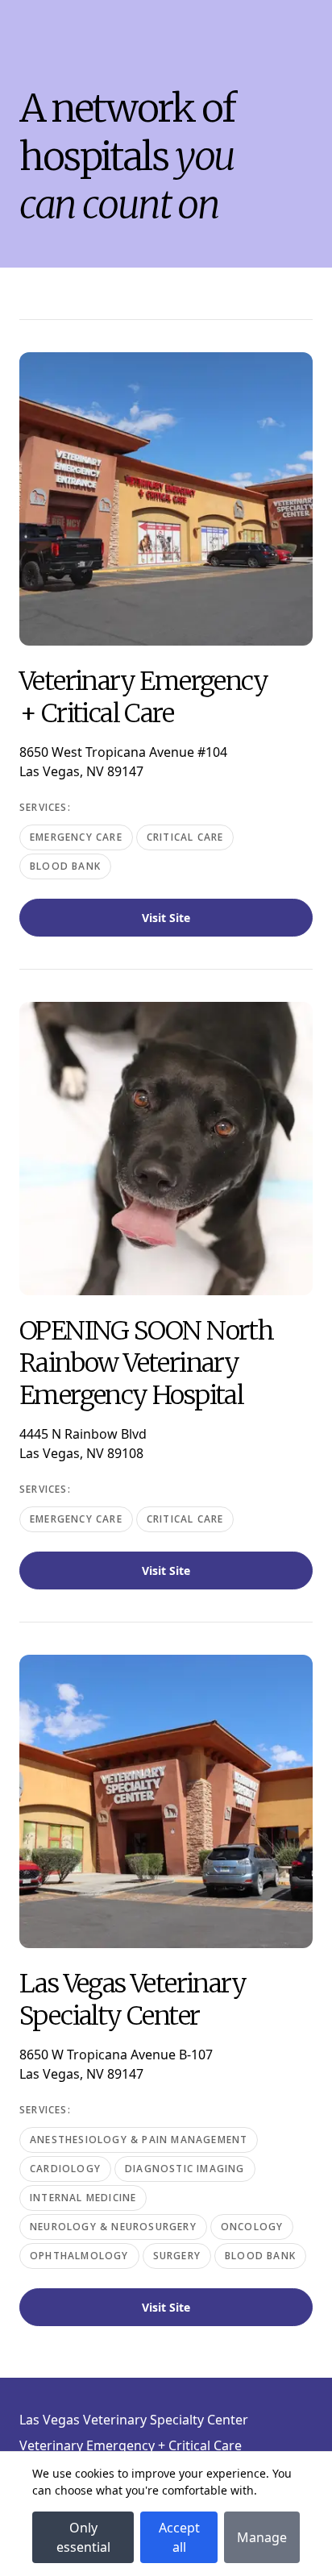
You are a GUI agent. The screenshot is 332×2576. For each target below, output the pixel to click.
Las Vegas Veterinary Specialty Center (134, 2420)
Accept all (179, 2537)
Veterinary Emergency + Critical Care (131, 2445)
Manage (262, 2537)
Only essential (83, 2537)
